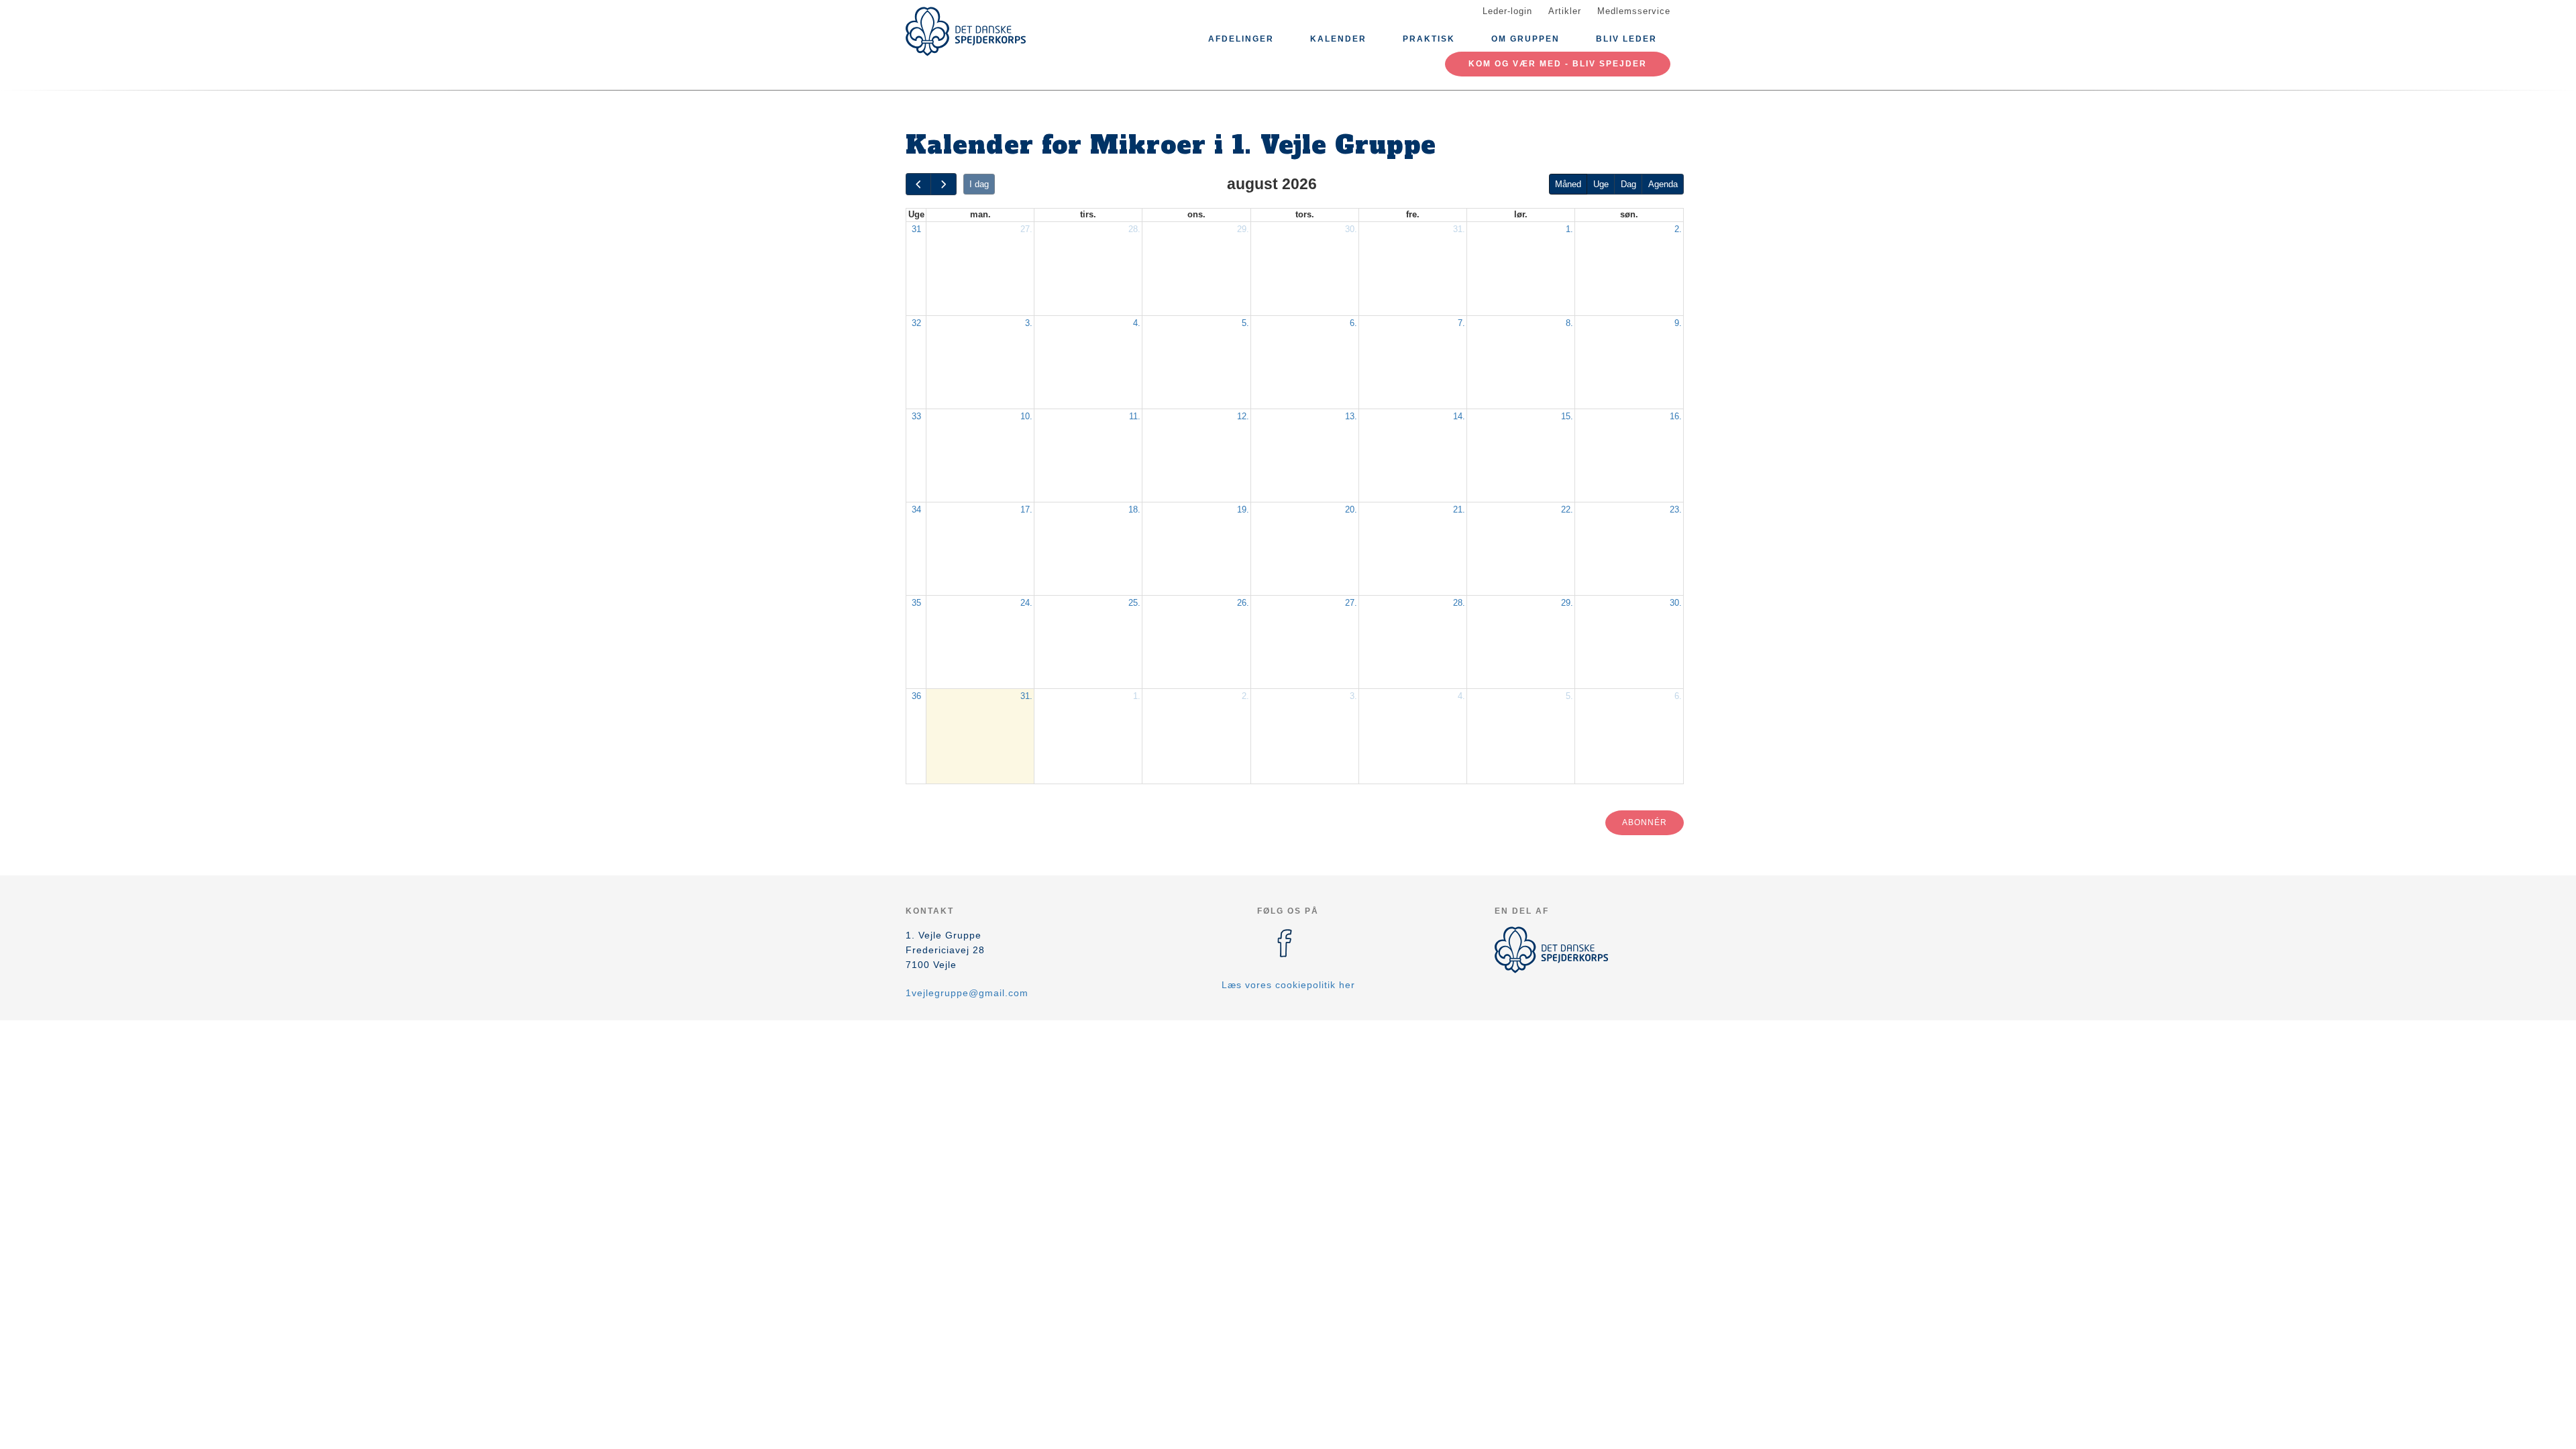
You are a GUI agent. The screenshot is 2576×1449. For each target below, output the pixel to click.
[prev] (918, 184)
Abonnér (1645, 822)
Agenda (1663, 184)
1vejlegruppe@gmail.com (967, 993)
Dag (1628, 184)
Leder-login (1507, 11)
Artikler (1565, 11)
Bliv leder (1626, 39)
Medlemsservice (1634, 11)
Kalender (1338, 39)
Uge (1601, 184)
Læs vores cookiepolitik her (1288, 985)
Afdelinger (1241, 39)
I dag (979, 184)
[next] (943, 184)
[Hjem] (966, 32)
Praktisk (1429, 39)
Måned (1568, 184)
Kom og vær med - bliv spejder (1558, 64)
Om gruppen (1525, 39)
